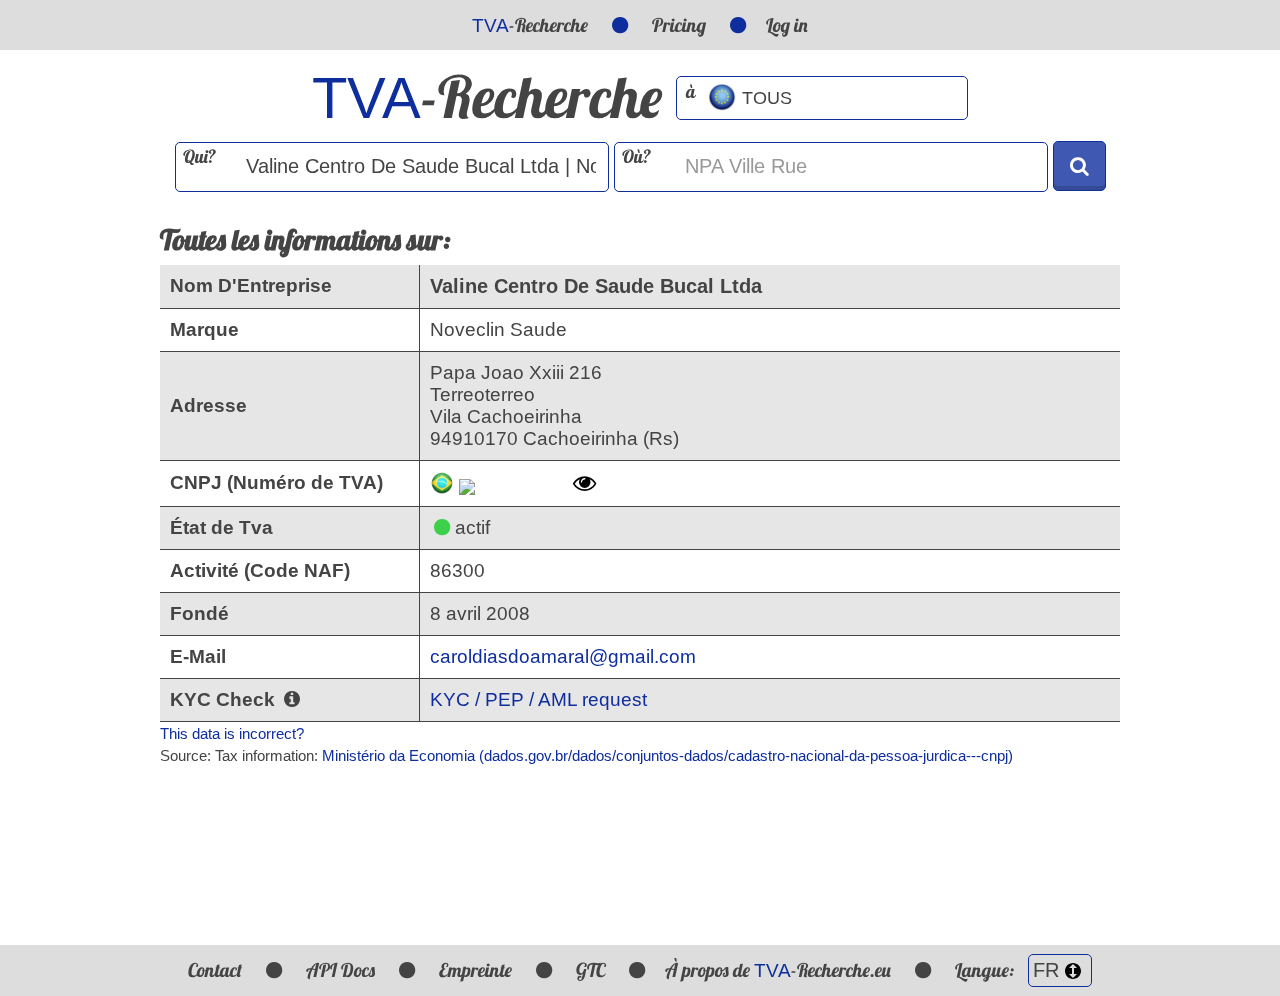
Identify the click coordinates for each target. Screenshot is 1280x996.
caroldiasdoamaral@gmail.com (563, 656)
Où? (636, 156)
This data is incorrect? (232, 733)
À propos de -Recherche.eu (778, 970)
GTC (590, 970)
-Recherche (530, 25)
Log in (787, 25)
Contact (215, 970)
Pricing (679, 25)
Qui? (199, 156)
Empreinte (475, 970)
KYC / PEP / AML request (538, 699)
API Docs (340, 970)
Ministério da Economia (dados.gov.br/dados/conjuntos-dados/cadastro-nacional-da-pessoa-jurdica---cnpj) (667, 755)
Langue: (986, 970)
